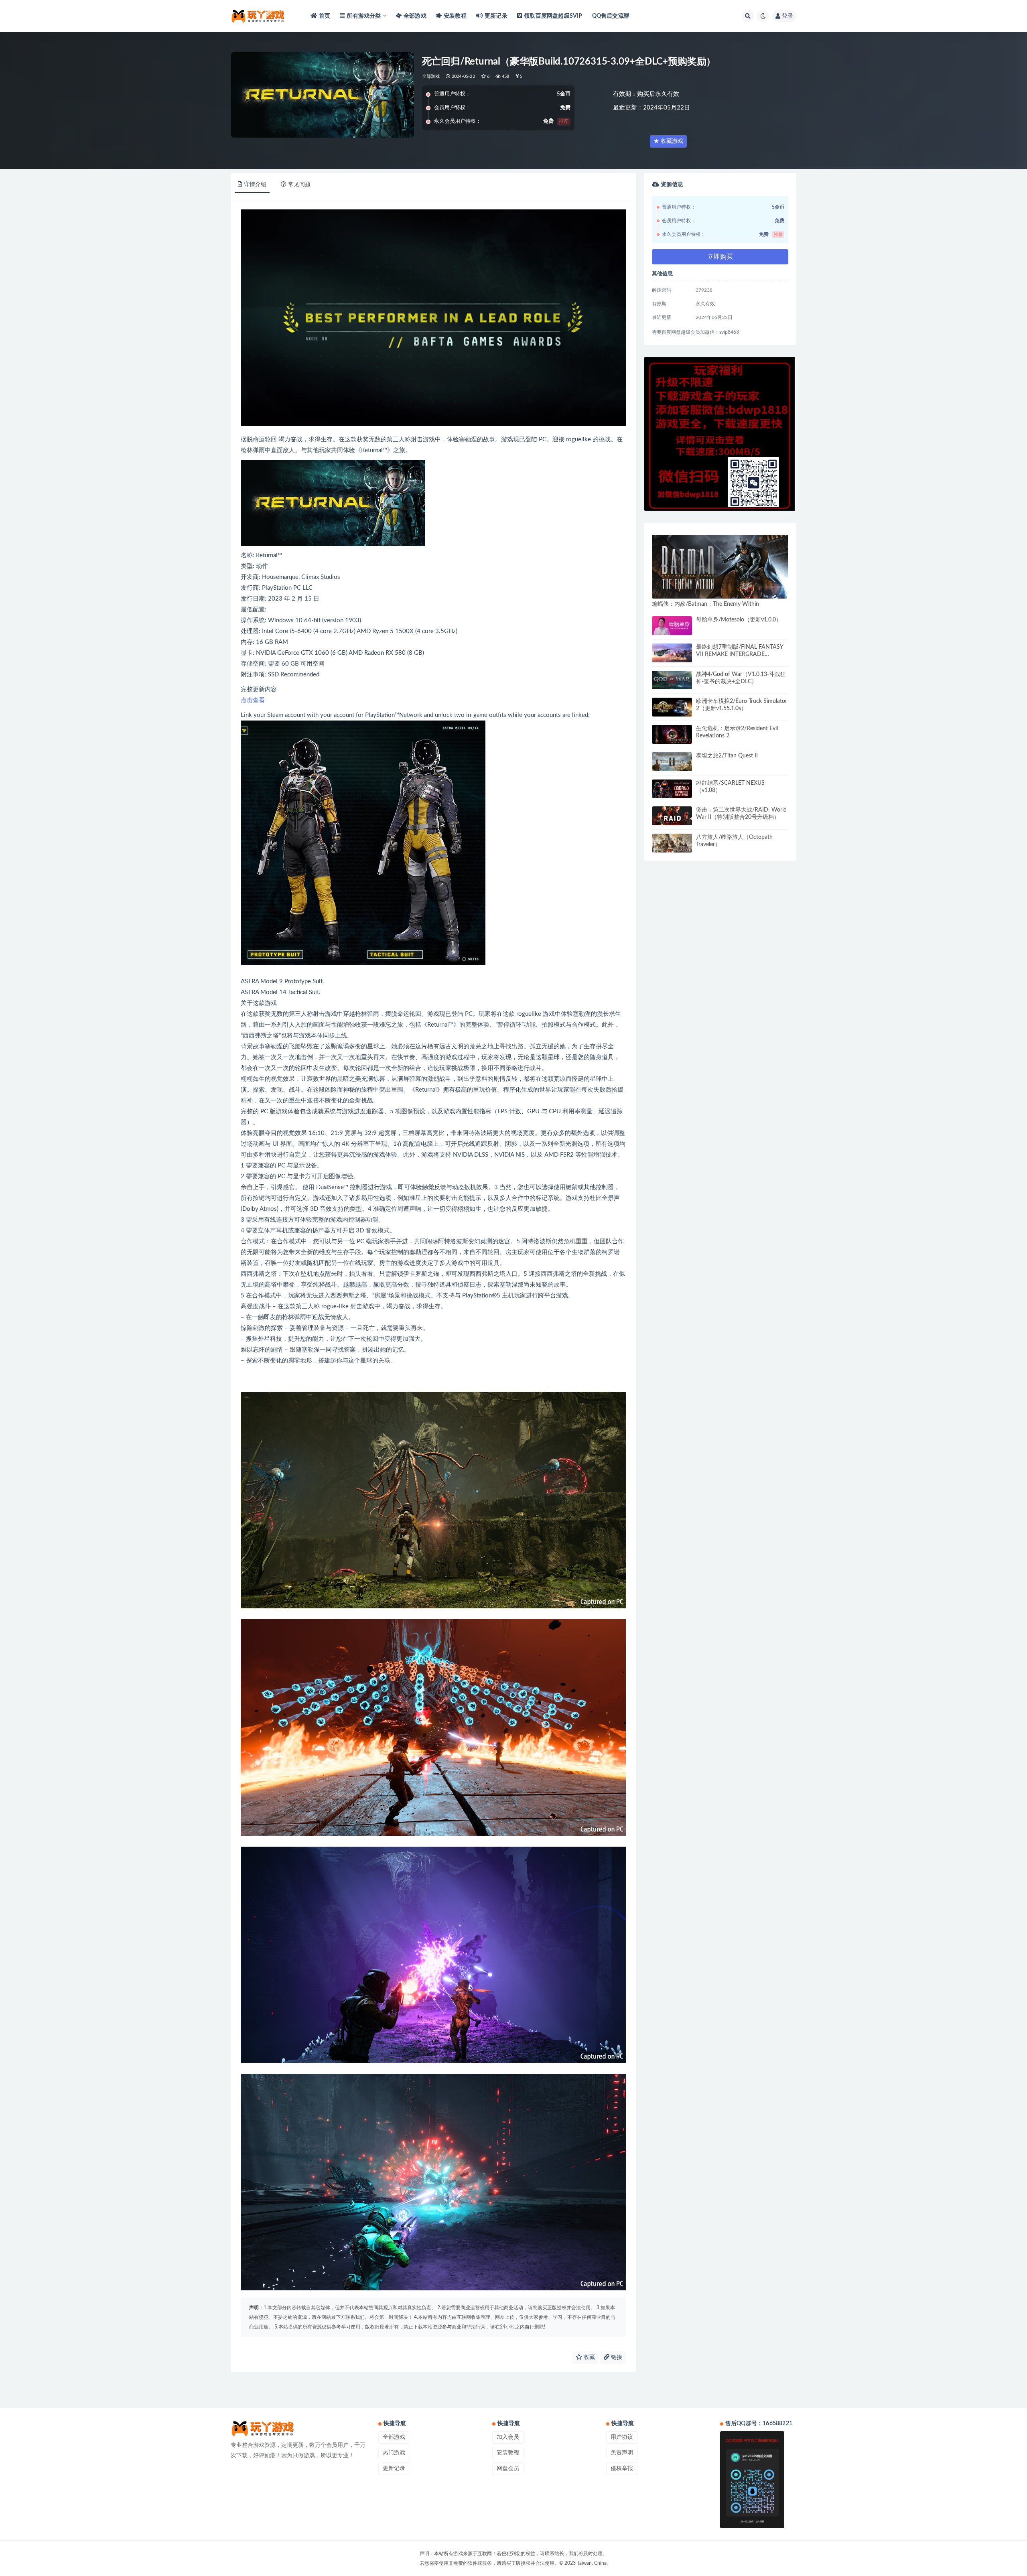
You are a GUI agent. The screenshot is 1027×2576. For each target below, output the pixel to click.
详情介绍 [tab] (255, 185)
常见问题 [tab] (299, 185)
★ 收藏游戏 (668, 141)
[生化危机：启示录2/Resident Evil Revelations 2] (672, 734)
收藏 (589, 2357)
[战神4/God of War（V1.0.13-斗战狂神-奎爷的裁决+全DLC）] (672, 680)
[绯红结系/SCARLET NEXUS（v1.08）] (672, 789)
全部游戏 (415, 16)
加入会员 (508, 2437)
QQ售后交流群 (611, 16)
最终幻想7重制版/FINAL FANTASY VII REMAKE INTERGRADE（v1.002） (740, 654)
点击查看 (253, 700)
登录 (788, 16)
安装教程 (455, 16)
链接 (616, 2357)
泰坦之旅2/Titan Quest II (727, 756)
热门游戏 (394, 2453)
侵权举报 (622, 2468)
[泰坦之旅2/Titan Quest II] (672, 762)
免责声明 (622, 2453)
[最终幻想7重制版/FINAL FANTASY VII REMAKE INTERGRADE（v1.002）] (672, 653)
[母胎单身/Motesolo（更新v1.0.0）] (672, 626)
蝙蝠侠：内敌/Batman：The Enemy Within (705, 604)
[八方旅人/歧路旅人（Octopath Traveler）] (672, 843)
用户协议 (622, 2437)
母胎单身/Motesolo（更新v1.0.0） (739, 620)
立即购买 (720, 257)
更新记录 (496, 16)
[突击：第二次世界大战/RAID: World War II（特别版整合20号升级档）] (672, 816)
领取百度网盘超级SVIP (553, 16)
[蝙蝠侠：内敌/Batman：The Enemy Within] (720, 567)
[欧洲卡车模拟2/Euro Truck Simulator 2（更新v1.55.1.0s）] (672, 707)
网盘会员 (508, 2468)
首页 (325, 16)
